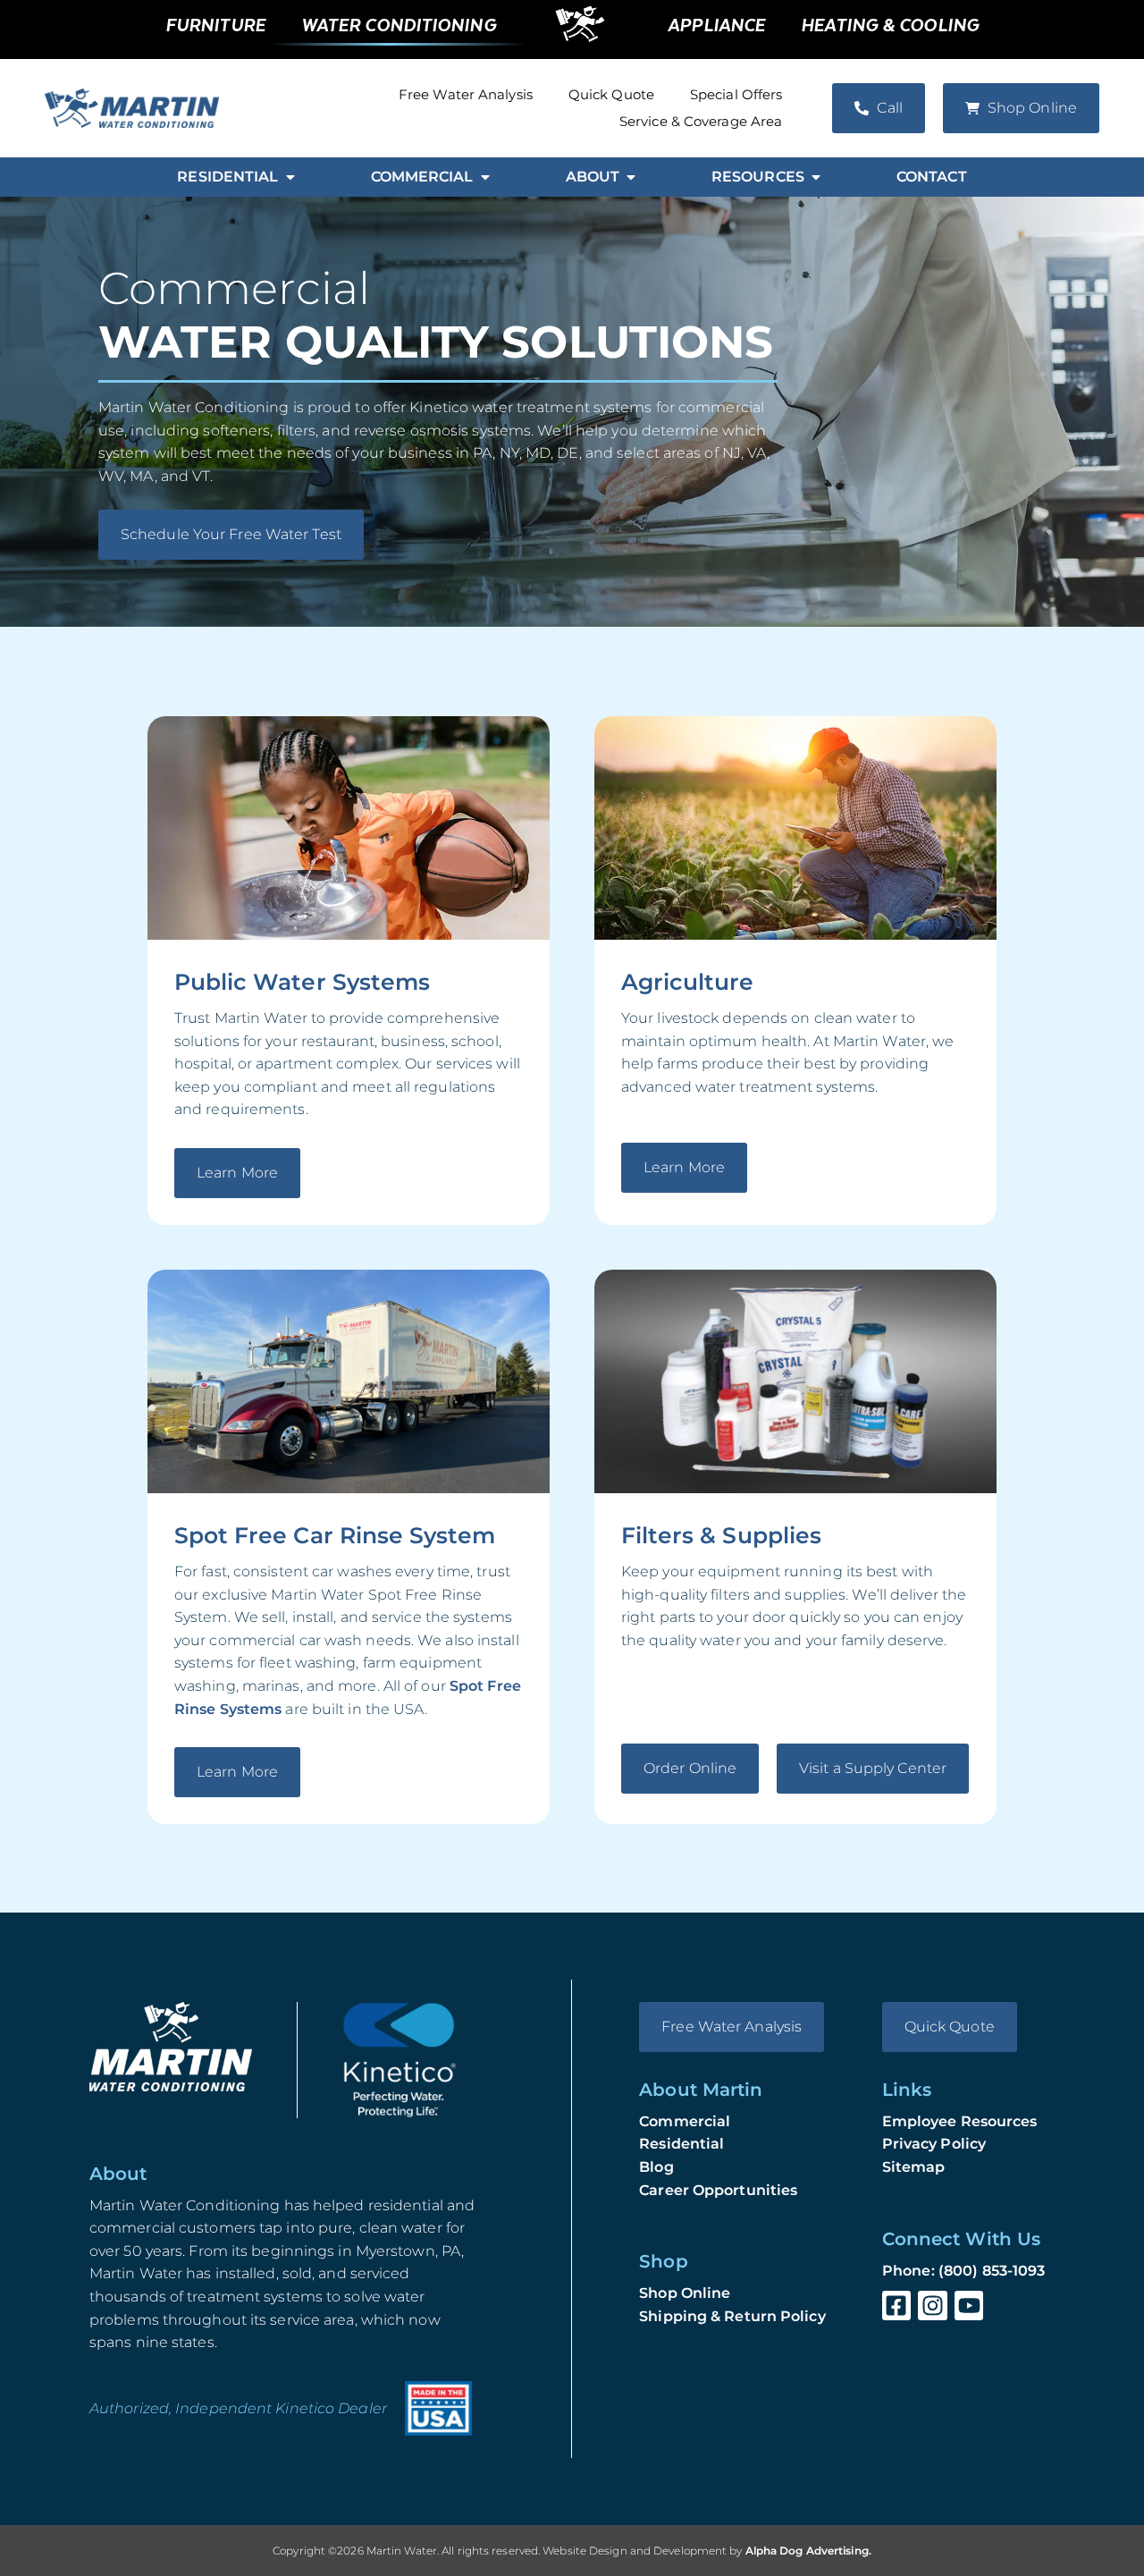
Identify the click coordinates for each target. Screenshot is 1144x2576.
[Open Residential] (290, 177)
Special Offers (736, 94)
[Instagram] (933, 2306)
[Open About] (631, 177)
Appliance (716, 25)
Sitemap (914, 2167)
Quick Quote (611, 94)
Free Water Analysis (466, 94)
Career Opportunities (718, 2190)
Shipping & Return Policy (732, 2316)
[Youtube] (969, 2306)
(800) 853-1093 (992, 2271)
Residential (681, 2144)
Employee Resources (960, 2121)
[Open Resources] (816, 177)
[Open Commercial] (485, 177)
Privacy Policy (934, 2144)
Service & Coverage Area (701, 121)
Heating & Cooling (890, 25)
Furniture (215, 25)
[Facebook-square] (897, 2306)
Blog (656, 2167)
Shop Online (685, 2293)
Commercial (685, 2121)
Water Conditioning (399, 25)
